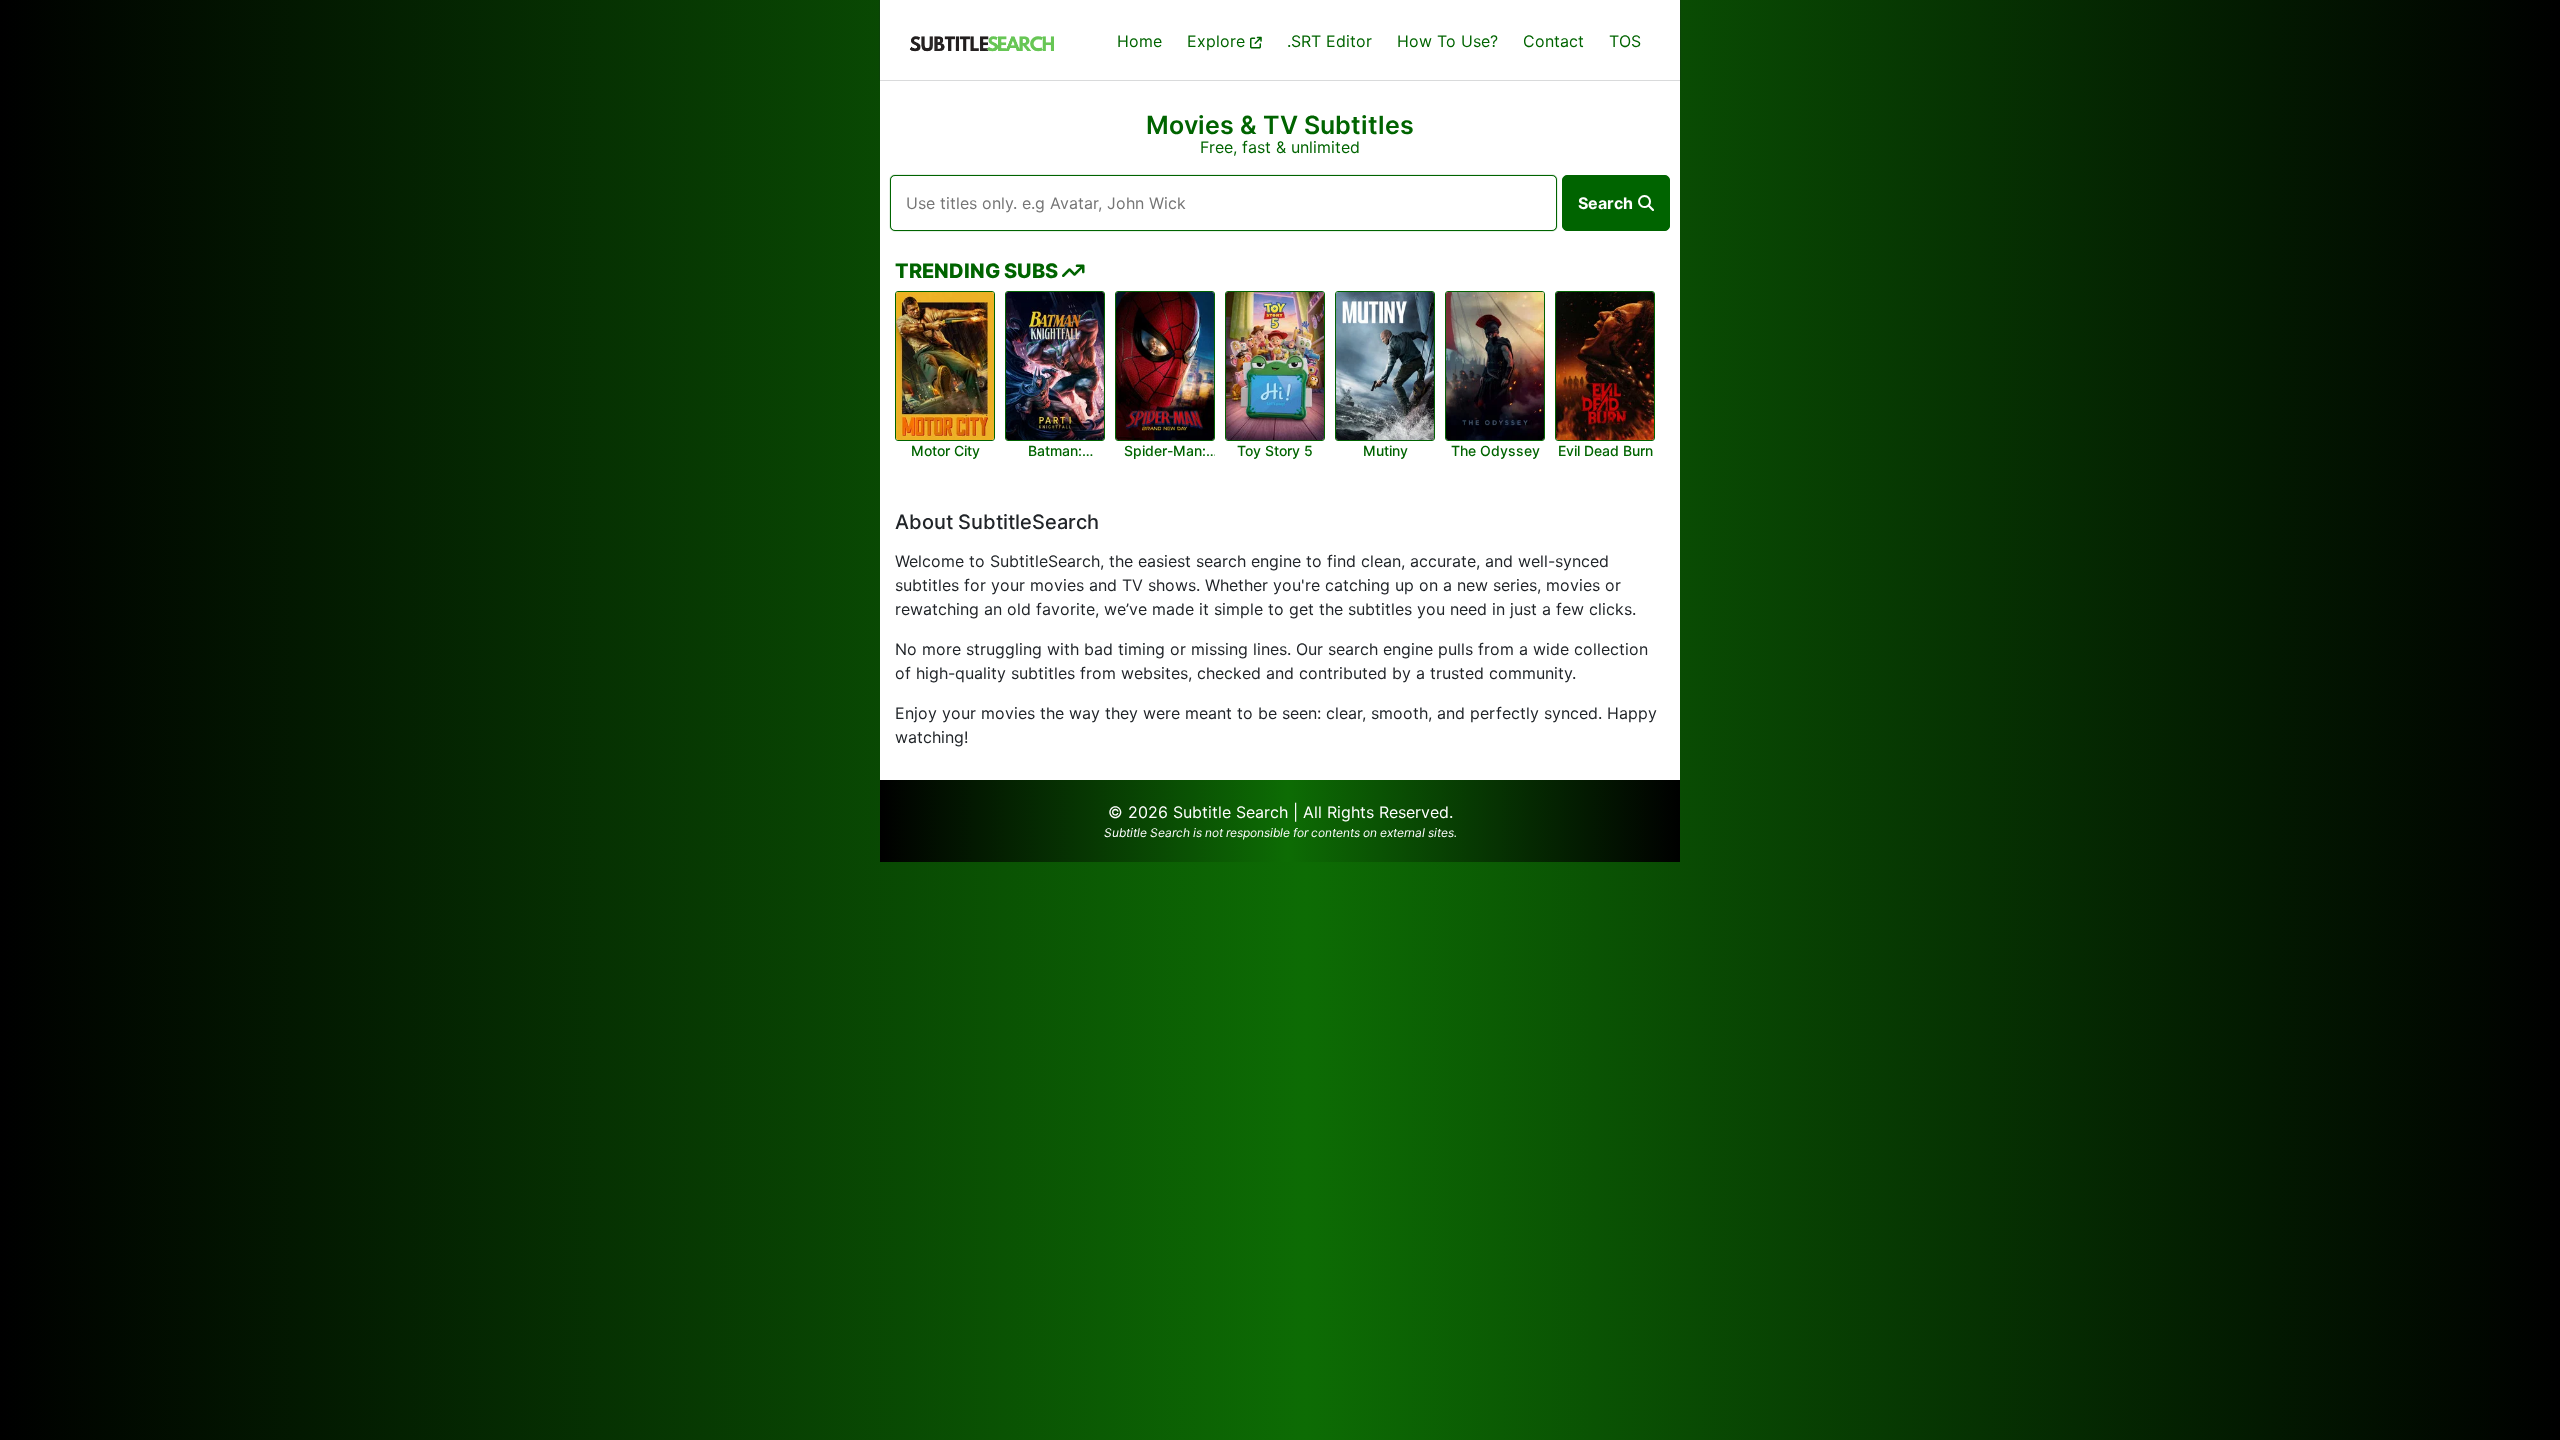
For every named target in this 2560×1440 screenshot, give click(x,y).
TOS (1625, 41)
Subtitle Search (1230, 812)
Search (1605, 203)
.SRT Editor (1329, 41)
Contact (1553, 41)
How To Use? (1447, 41)
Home (1139, 41)
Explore (1218, 41)
